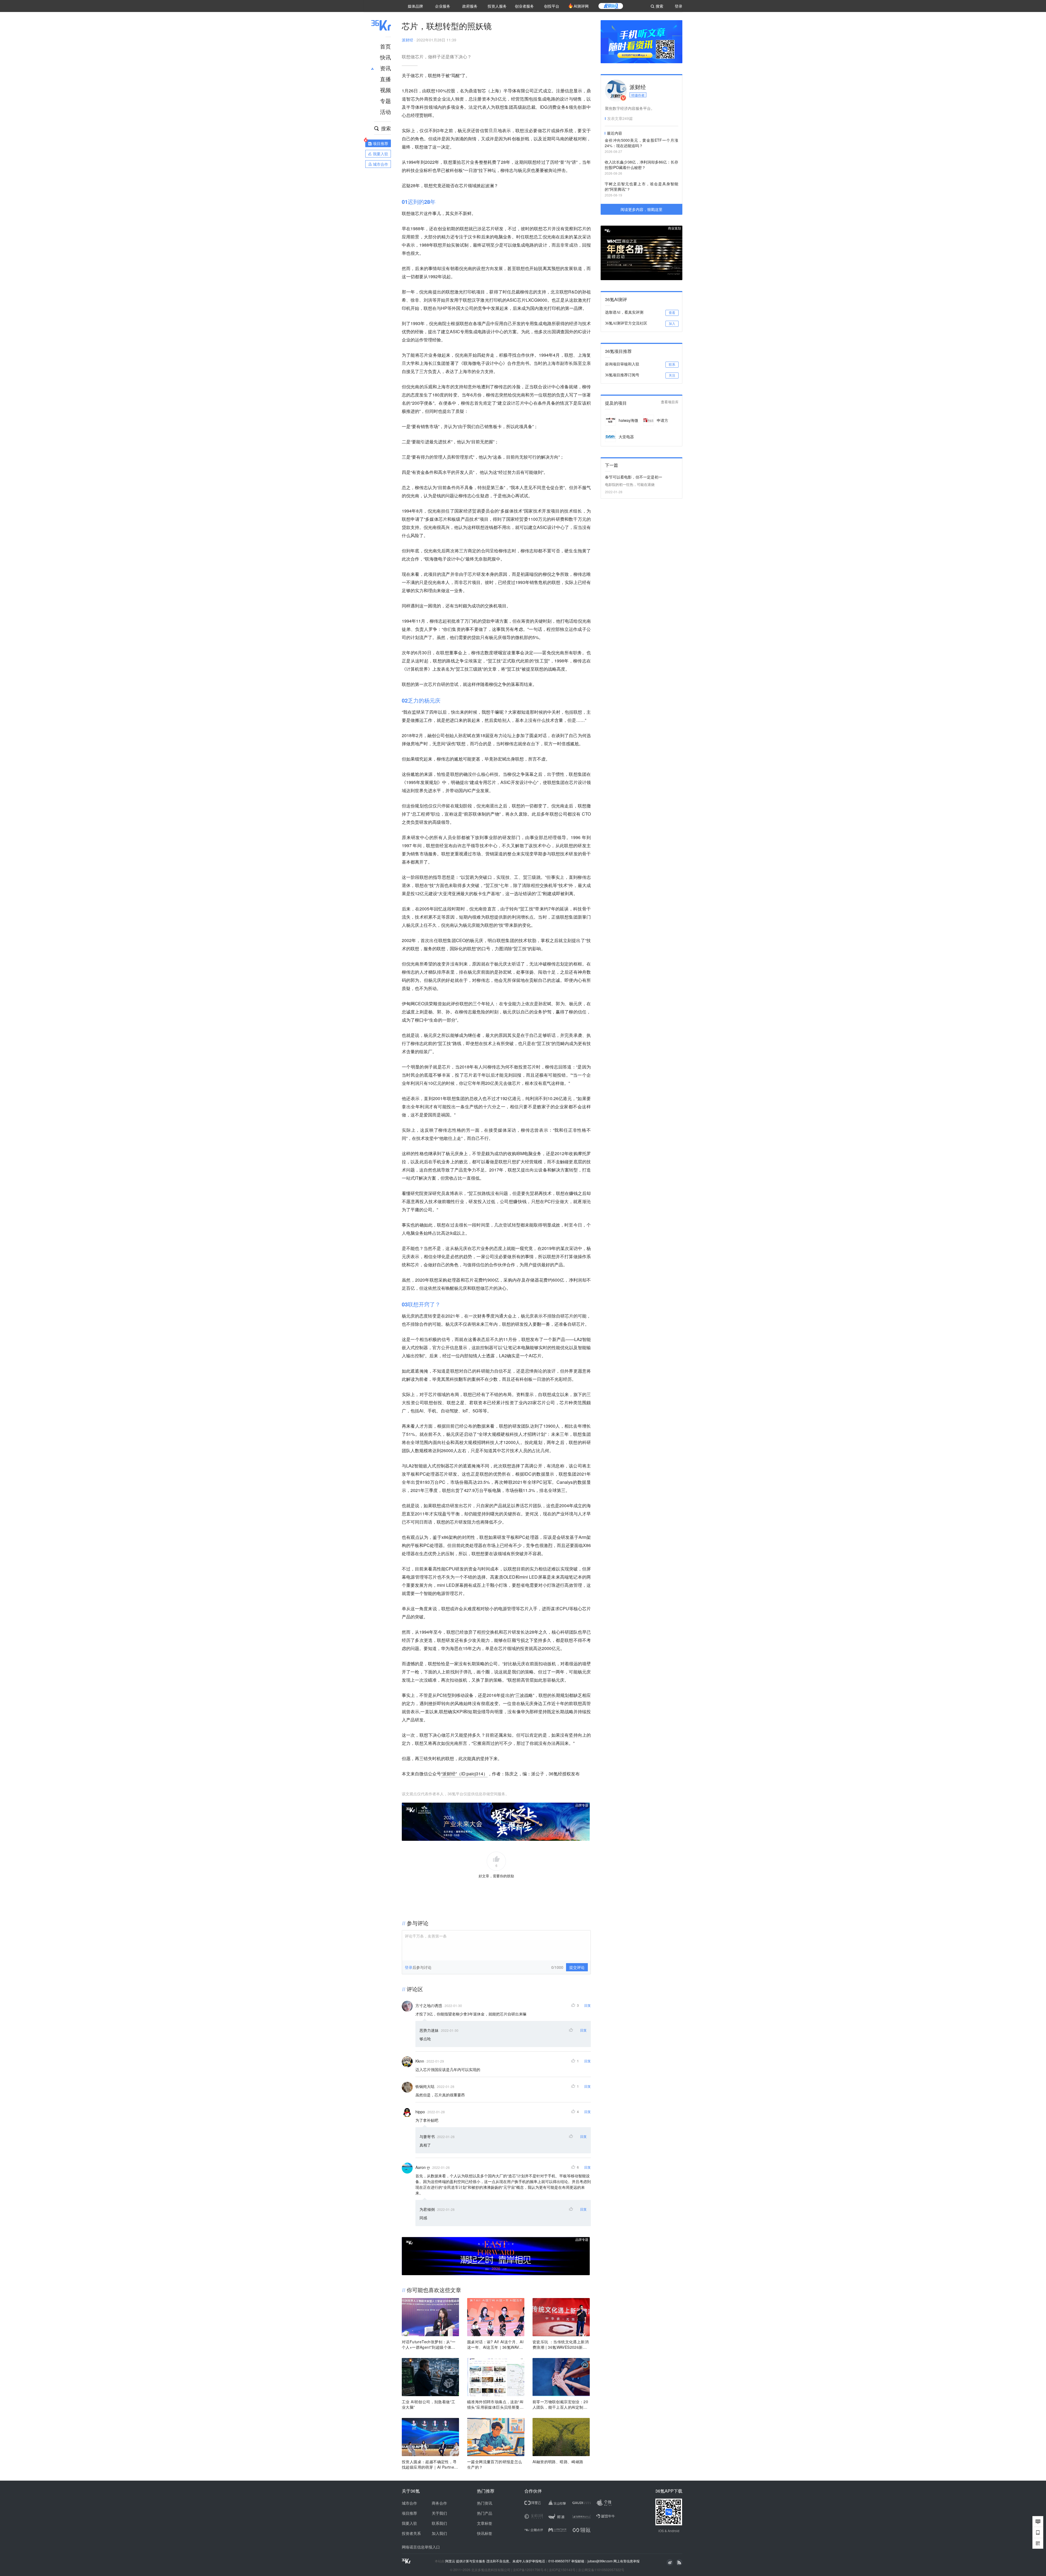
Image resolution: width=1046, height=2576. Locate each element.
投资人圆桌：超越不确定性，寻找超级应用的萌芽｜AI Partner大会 (429, 2464)
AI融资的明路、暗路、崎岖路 (558, 2462)
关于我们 (439, 2513)
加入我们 (439, 2533)
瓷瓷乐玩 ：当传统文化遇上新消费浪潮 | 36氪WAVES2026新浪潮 (561, 2344)
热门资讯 (485, 2503)
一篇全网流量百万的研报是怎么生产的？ (495, 2464)
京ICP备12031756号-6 (530, 2570)
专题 (385, 101)
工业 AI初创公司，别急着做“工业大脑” (428, 2404)
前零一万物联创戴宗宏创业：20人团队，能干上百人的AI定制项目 (560, 2404)
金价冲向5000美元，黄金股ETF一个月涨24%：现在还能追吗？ (641, 143)
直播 (385, 79)
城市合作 (409, 2503)
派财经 (408, 40)
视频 (385, 90)
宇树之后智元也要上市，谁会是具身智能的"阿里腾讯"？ (641, 186)
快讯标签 (485, 2533)
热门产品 (485, 2513)
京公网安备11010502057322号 (601, 2570)
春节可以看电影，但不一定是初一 (634, 477)
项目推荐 (409, 2513)
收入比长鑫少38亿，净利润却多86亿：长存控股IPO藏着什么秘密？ (641, 165)
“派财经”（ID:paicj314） (464, 1774)
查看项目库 (670, 402)
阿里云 (451, 2561)
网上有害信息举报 (627, 2561)
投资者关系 (411, 2533)
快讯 (385, 57)
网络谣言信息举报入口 (421, 2547)
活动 (385, 112)
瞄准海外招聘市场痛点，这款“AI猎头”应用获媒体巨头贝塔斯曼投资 (495, 2404)
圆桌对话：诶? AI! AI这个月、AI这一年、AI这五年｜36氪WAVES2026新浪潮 (496, 2344)
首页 (385, 46)
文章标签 (485, 2523)
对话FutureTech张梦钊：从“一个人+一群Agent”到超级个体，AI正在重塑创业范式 (430, 2344)
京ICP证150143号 (562, 2570)
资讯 (385, 68)
